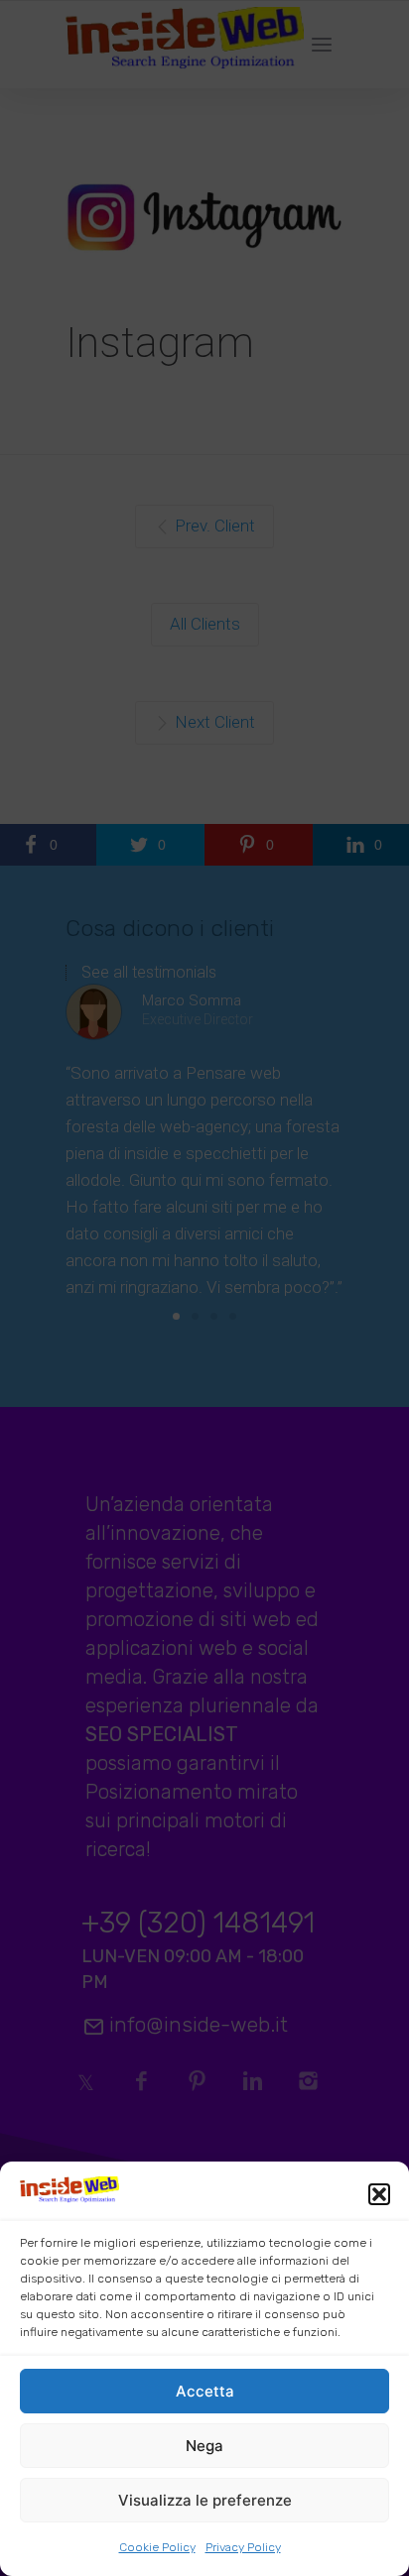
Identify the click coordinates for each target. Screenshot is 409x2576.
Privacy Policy (243, 2547)
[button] (379, 2194)
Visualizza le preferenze (205, 2500)
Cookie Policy (157, 2547)
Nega (204, 2446)
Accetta (205, 2391)
